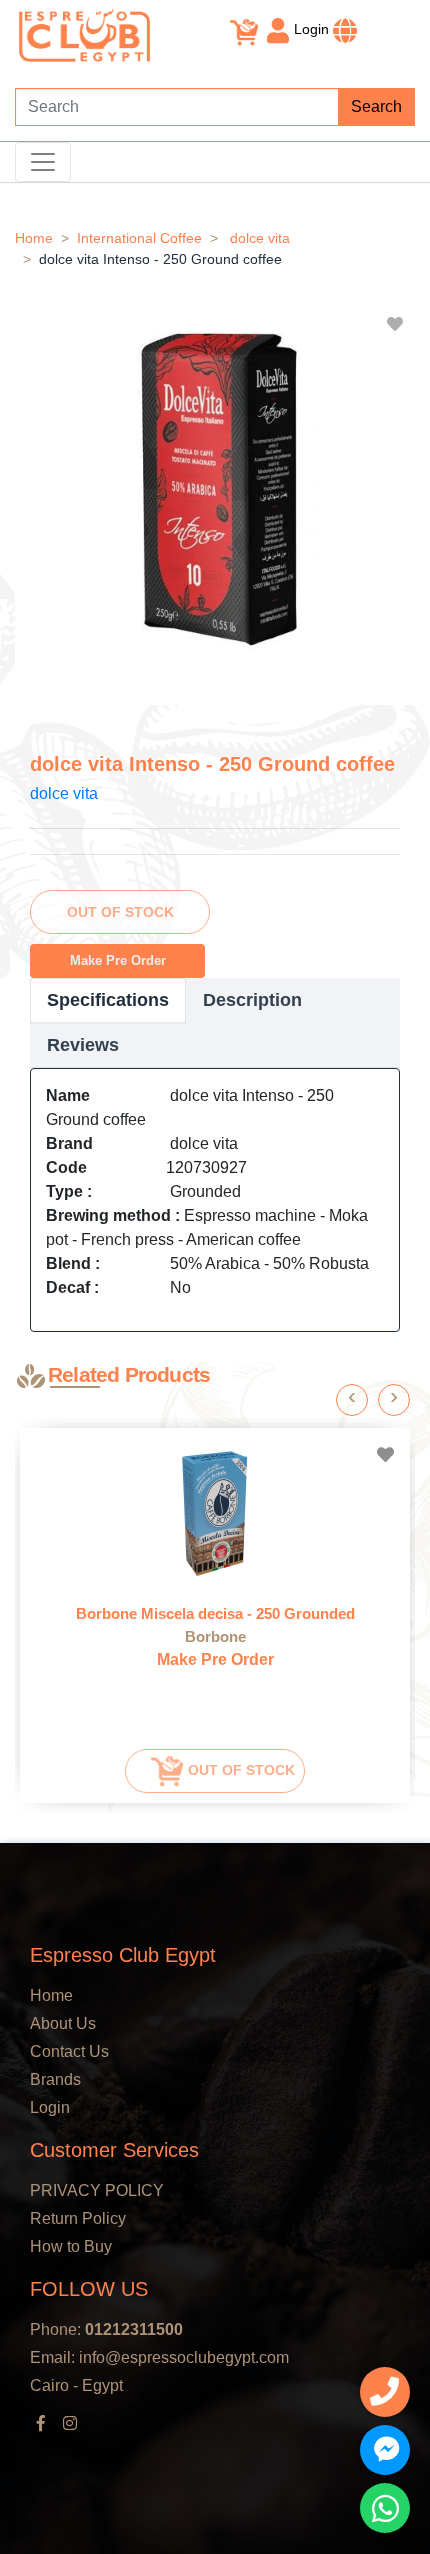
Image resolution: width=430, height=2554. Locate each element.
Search (376, 106)
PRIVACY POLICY (97, 2190)
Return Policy (78, 2218)
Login (311, 29)
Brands (55, 2079)
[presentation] (352, 1400)
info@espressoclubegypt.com (184, 2357)
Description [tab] (252, 1000)
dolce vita (260, 238)
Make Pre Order (118, 960)
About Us (63, 2023)
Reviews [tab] (83, 1045)
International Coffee (139, 238)
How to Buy (71, 2246)
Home (34, 238)
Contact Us (69, 2051)
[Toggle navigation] (43, 162)
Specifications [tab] (108, 1000)
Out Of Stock (120, 912)
